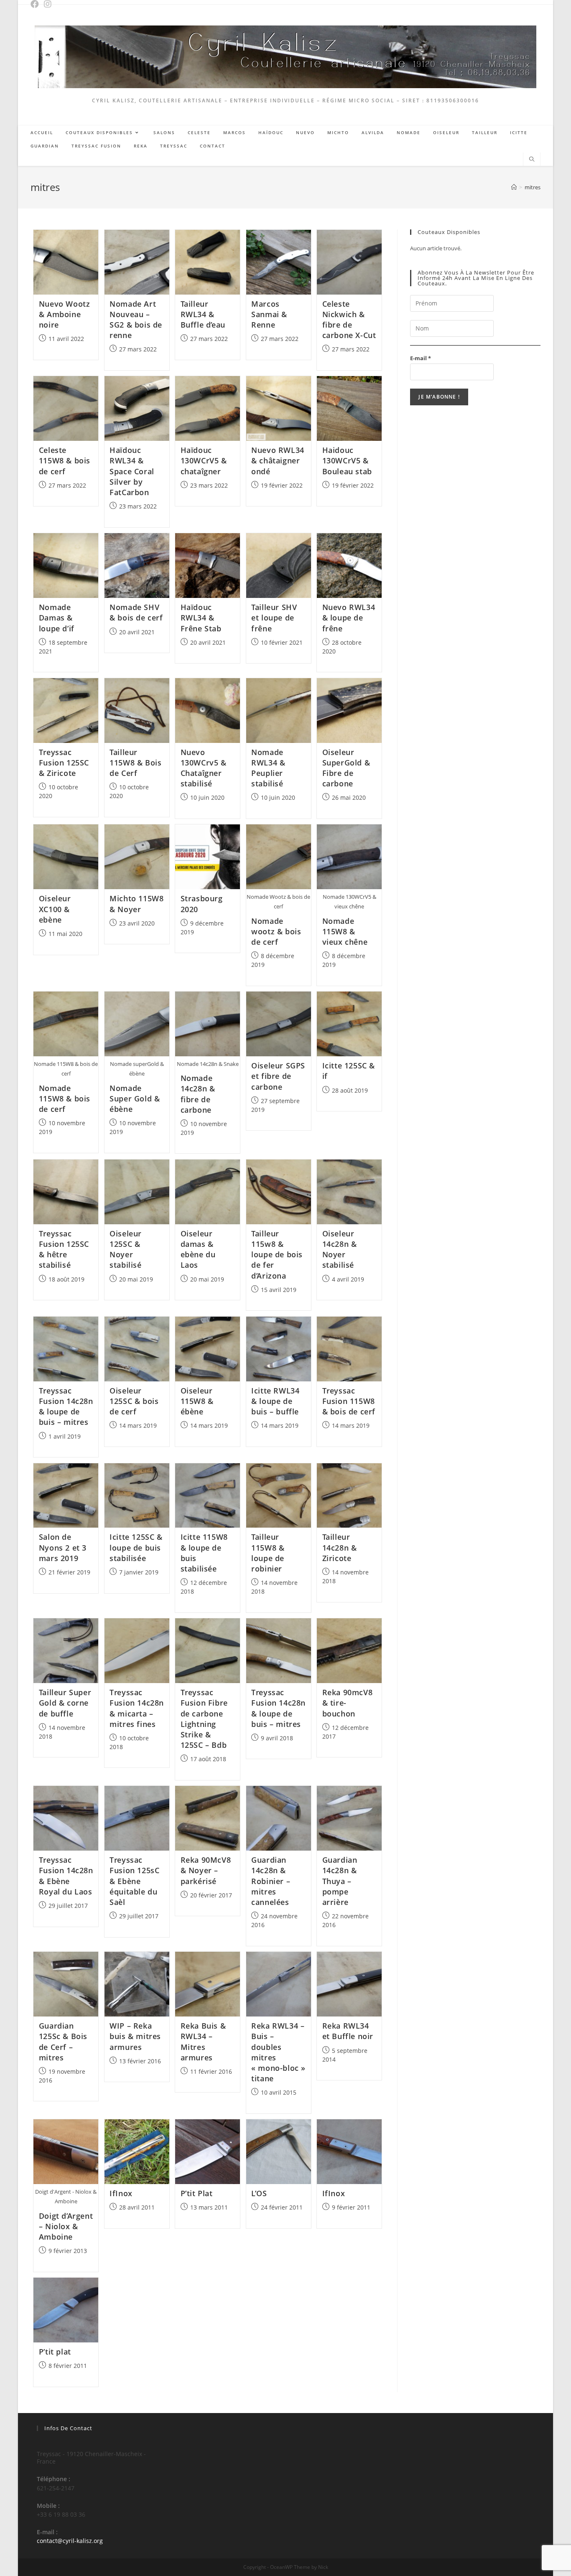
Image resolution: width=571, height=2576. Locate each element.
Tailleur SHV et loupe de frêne (274, 618)
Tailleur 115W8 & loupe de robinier (268, 1553)
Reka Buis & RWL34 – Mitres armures (203, 2042)
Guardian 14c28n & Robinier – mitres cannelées (271, 1881)
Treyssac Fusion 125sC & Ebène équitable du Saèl (134, 1881)
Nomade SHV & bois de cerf (136, 612)
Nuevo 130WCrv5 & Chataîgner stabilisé (204, 768)
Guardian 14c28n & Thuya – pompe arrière (340, 1881)
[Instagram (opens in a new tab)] (49, 4)
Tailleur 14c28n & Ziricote (340, 1547)
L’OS (259, 2193)
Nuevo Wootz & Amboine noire (65, 314)
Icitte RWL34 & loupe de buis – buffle (275, 1401)
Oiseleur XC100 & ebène (55, 909)
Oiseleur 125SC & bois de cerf (134, 1401)
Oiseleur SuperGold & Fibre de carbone (346, 768)
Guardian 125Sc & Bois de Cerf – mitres (63, 2042)
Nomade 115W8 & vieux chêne (345, 931)
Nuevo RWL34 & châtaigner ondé (278, 460)
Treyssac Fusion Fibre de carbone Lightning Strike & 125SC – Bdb (204, 1719)
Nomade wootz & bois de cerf (276, 931)
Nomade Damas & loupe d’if (57, 618)
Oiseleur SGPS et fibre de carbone (278, 1076)
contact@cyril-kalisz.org (70, 2541)
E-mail (421, 358)
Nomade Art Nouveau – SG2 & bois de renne (136, 320)
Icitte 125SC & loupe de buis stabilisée (136, 1547)
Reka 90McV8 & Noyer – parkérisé (206, 1870)
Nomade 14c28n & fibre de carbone (198, 1094)
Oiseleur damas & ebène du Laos (198, 1249)
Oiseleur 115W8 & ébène (197, 1401)
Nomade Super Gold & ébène (135, 1099)
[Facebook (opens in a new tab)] (37, 4)
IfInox (121, 2193)
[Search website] (532, 160)
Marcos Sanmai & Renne (269, 314)
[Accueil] (514, 187)
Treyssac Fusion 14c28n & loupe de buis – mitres (66, 1406)
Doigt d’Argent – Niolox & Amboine (66, 2226)
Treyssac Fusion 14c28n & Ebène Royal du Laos (66, 1876)
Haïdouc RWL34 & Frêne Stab (201, 618)
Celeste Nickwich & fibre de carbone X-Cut (349, 320)
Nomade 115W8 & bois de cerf (65, 1099)
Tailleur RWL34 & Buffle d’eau (203, 314)
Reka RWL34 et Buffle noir (348, 2031)
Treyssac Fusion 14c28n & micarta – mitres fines (137, 1708)
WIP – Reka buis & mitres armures (135, 2036)
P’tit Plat (197, 2193)
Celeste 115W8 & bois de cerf (65, 460)
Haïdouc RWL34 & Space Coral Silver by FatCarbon (132, 471)
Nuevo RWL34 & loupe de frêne (349, 618)
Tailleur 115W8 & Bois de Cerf (135, 763)
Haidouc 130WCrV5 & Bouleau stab (347, 460)
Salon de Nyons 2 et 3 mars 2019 (63, 1547)
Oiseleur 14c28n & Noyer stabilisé (340, 1249)
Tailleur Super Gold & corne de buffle (65, 1703)
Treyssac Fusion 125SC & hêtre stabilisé (64, 1249)
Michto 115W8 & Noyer (136, 904)
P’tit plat (55, 2352)
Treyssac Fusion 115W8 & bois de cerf (349, 1401)
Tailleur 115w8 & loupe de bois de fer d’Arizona (277, 1255)
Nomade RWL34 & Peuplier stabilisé (268, 768)
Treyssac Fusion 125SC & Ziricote (64, 763)
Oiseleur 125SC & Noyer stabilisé (126, 1249)
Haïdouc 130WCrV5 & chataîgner (204, 460)
